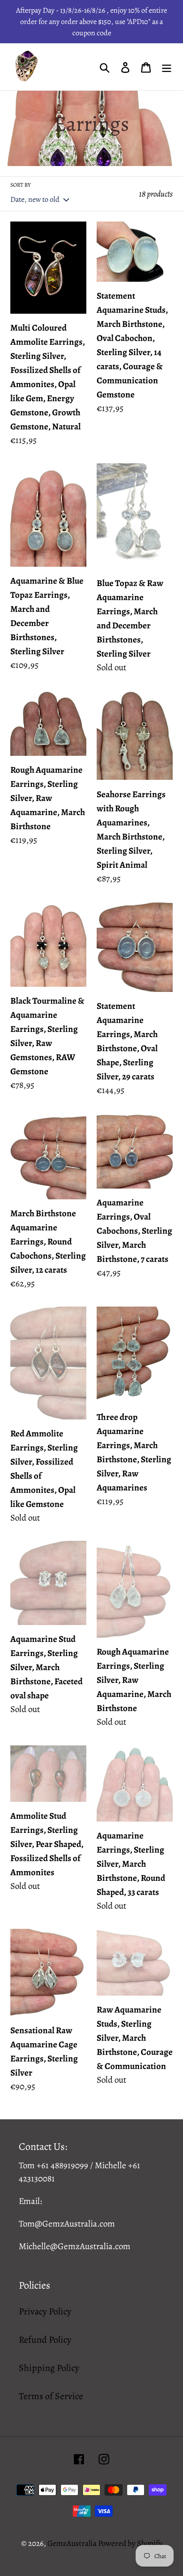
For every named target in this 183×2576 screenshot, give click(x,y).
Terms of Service (51, 2396)
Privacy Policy (45, 2311)
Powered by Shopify (130, 2543)
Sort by (20, 185)
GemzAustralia (73, 2543)
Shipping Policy (49, 2368)
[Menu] (167, 67)
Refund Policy (45, 2340)
